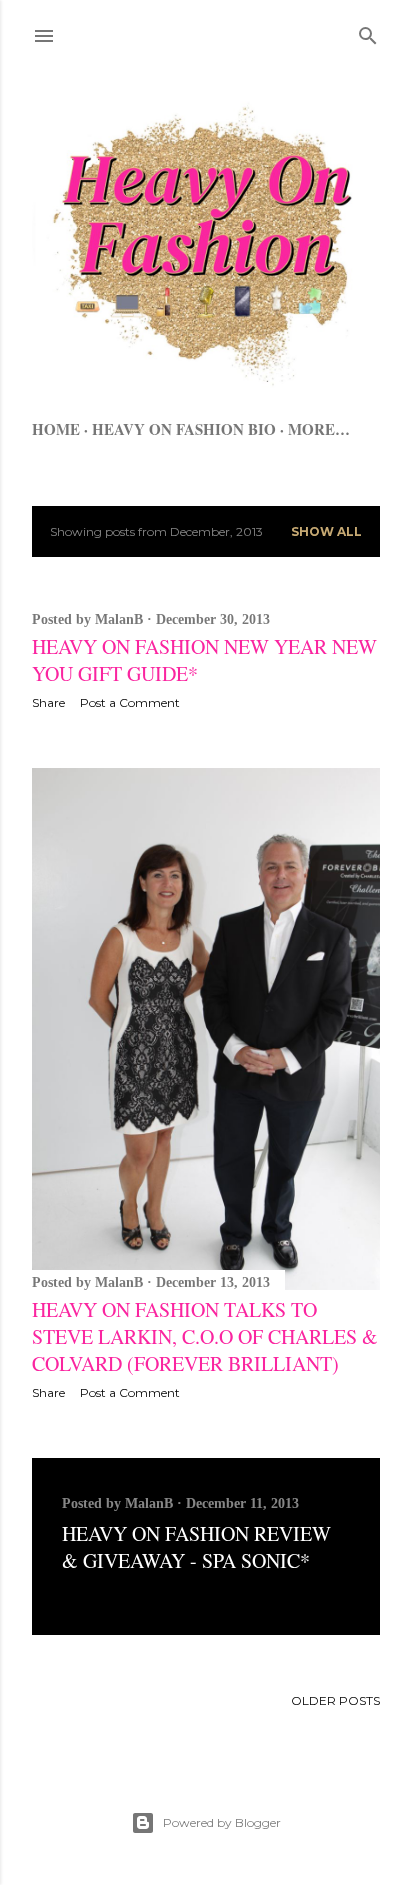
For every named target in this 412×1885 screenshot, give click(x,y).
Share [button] (48, 702)
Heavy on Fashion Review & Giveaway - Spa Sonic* (196, 1547)
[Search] (368, 31)
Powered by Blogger (222, 1822)
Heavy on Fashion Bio (184, 429)
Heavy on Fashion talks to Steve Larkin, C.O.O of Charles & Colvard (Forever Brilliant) (205, 1336)
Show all (326, 531)
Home (56, 429)
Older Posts (335, 1700)
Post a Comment (130, 702)
